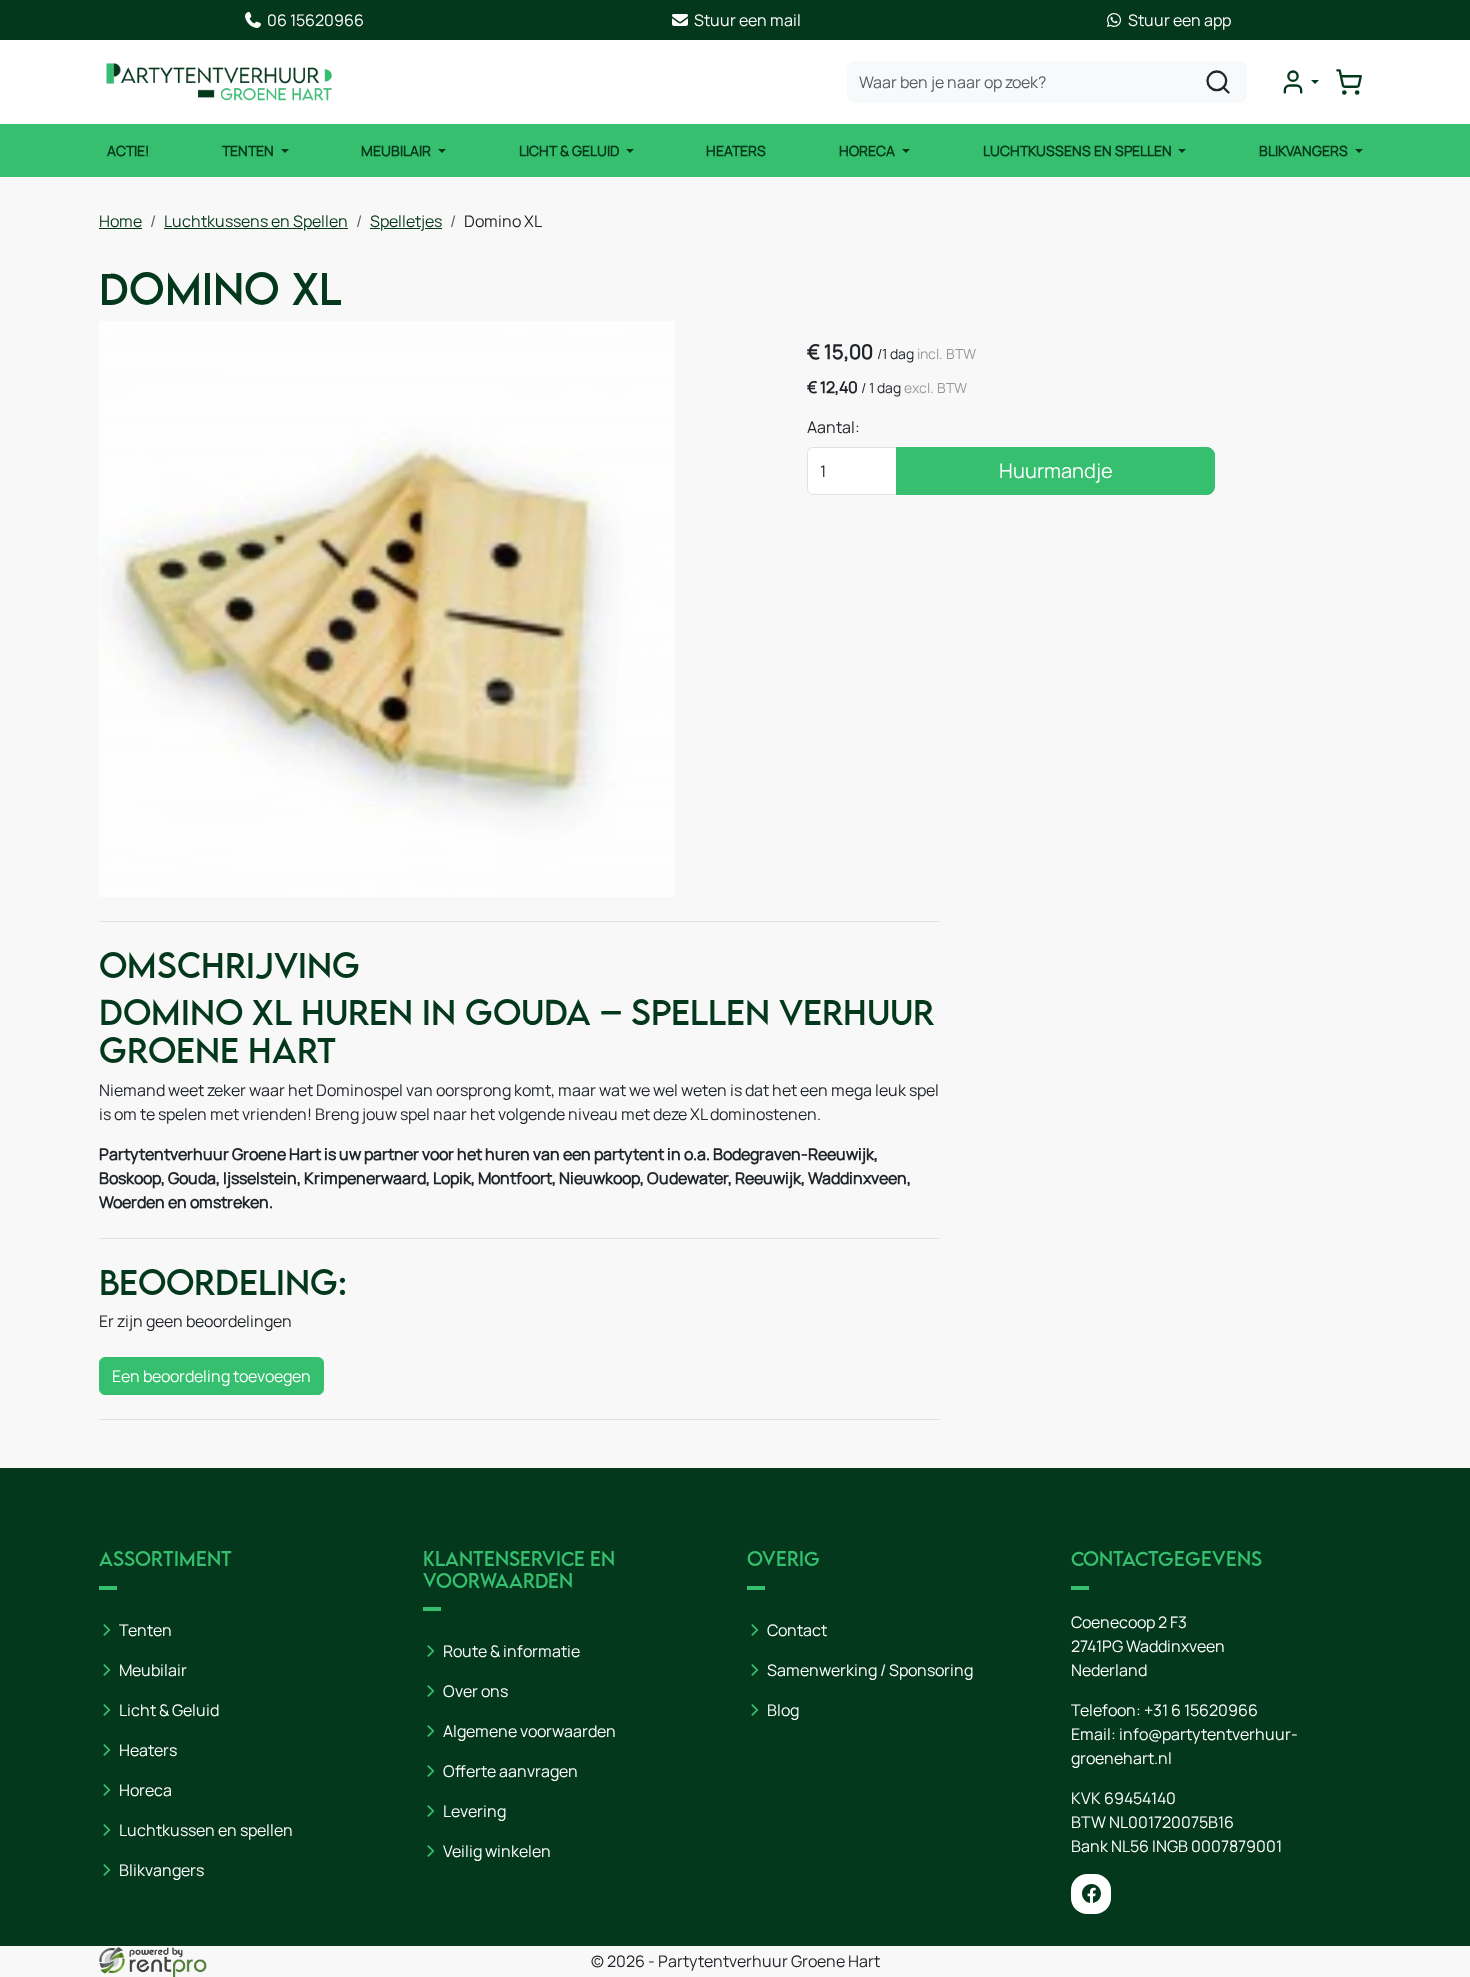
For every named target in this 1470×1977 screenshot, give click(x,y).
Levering (474, 1811)
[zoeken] (1218, 82)
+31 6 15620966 (1201, 1710)
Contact (797, 1630)
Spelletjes (406, 221)
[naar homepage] (219, 82)
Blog (783, 1710)
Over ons (475, 1691)
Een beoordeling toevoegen (211, 1376)
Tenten (249, 150)
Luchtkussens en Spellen (1079, 150)
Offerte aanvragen (510, 1771)
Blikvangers (1305, 150)
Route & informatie (511, 1651)
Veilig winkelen (497, 1851)
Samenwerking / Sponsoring (870, 1670)
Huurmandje (1056, 470)
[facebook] (1091, 1894)
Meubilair (397, 150)
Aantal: (833, 427)
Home (120, 221)
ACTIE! (128, 150)
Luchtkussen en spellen (206, 1830)
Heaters (736, 150)
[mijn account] (1299, 82)
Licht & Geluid (570, 150)
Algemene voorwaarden (529, 1731)
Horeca (868, 150)
